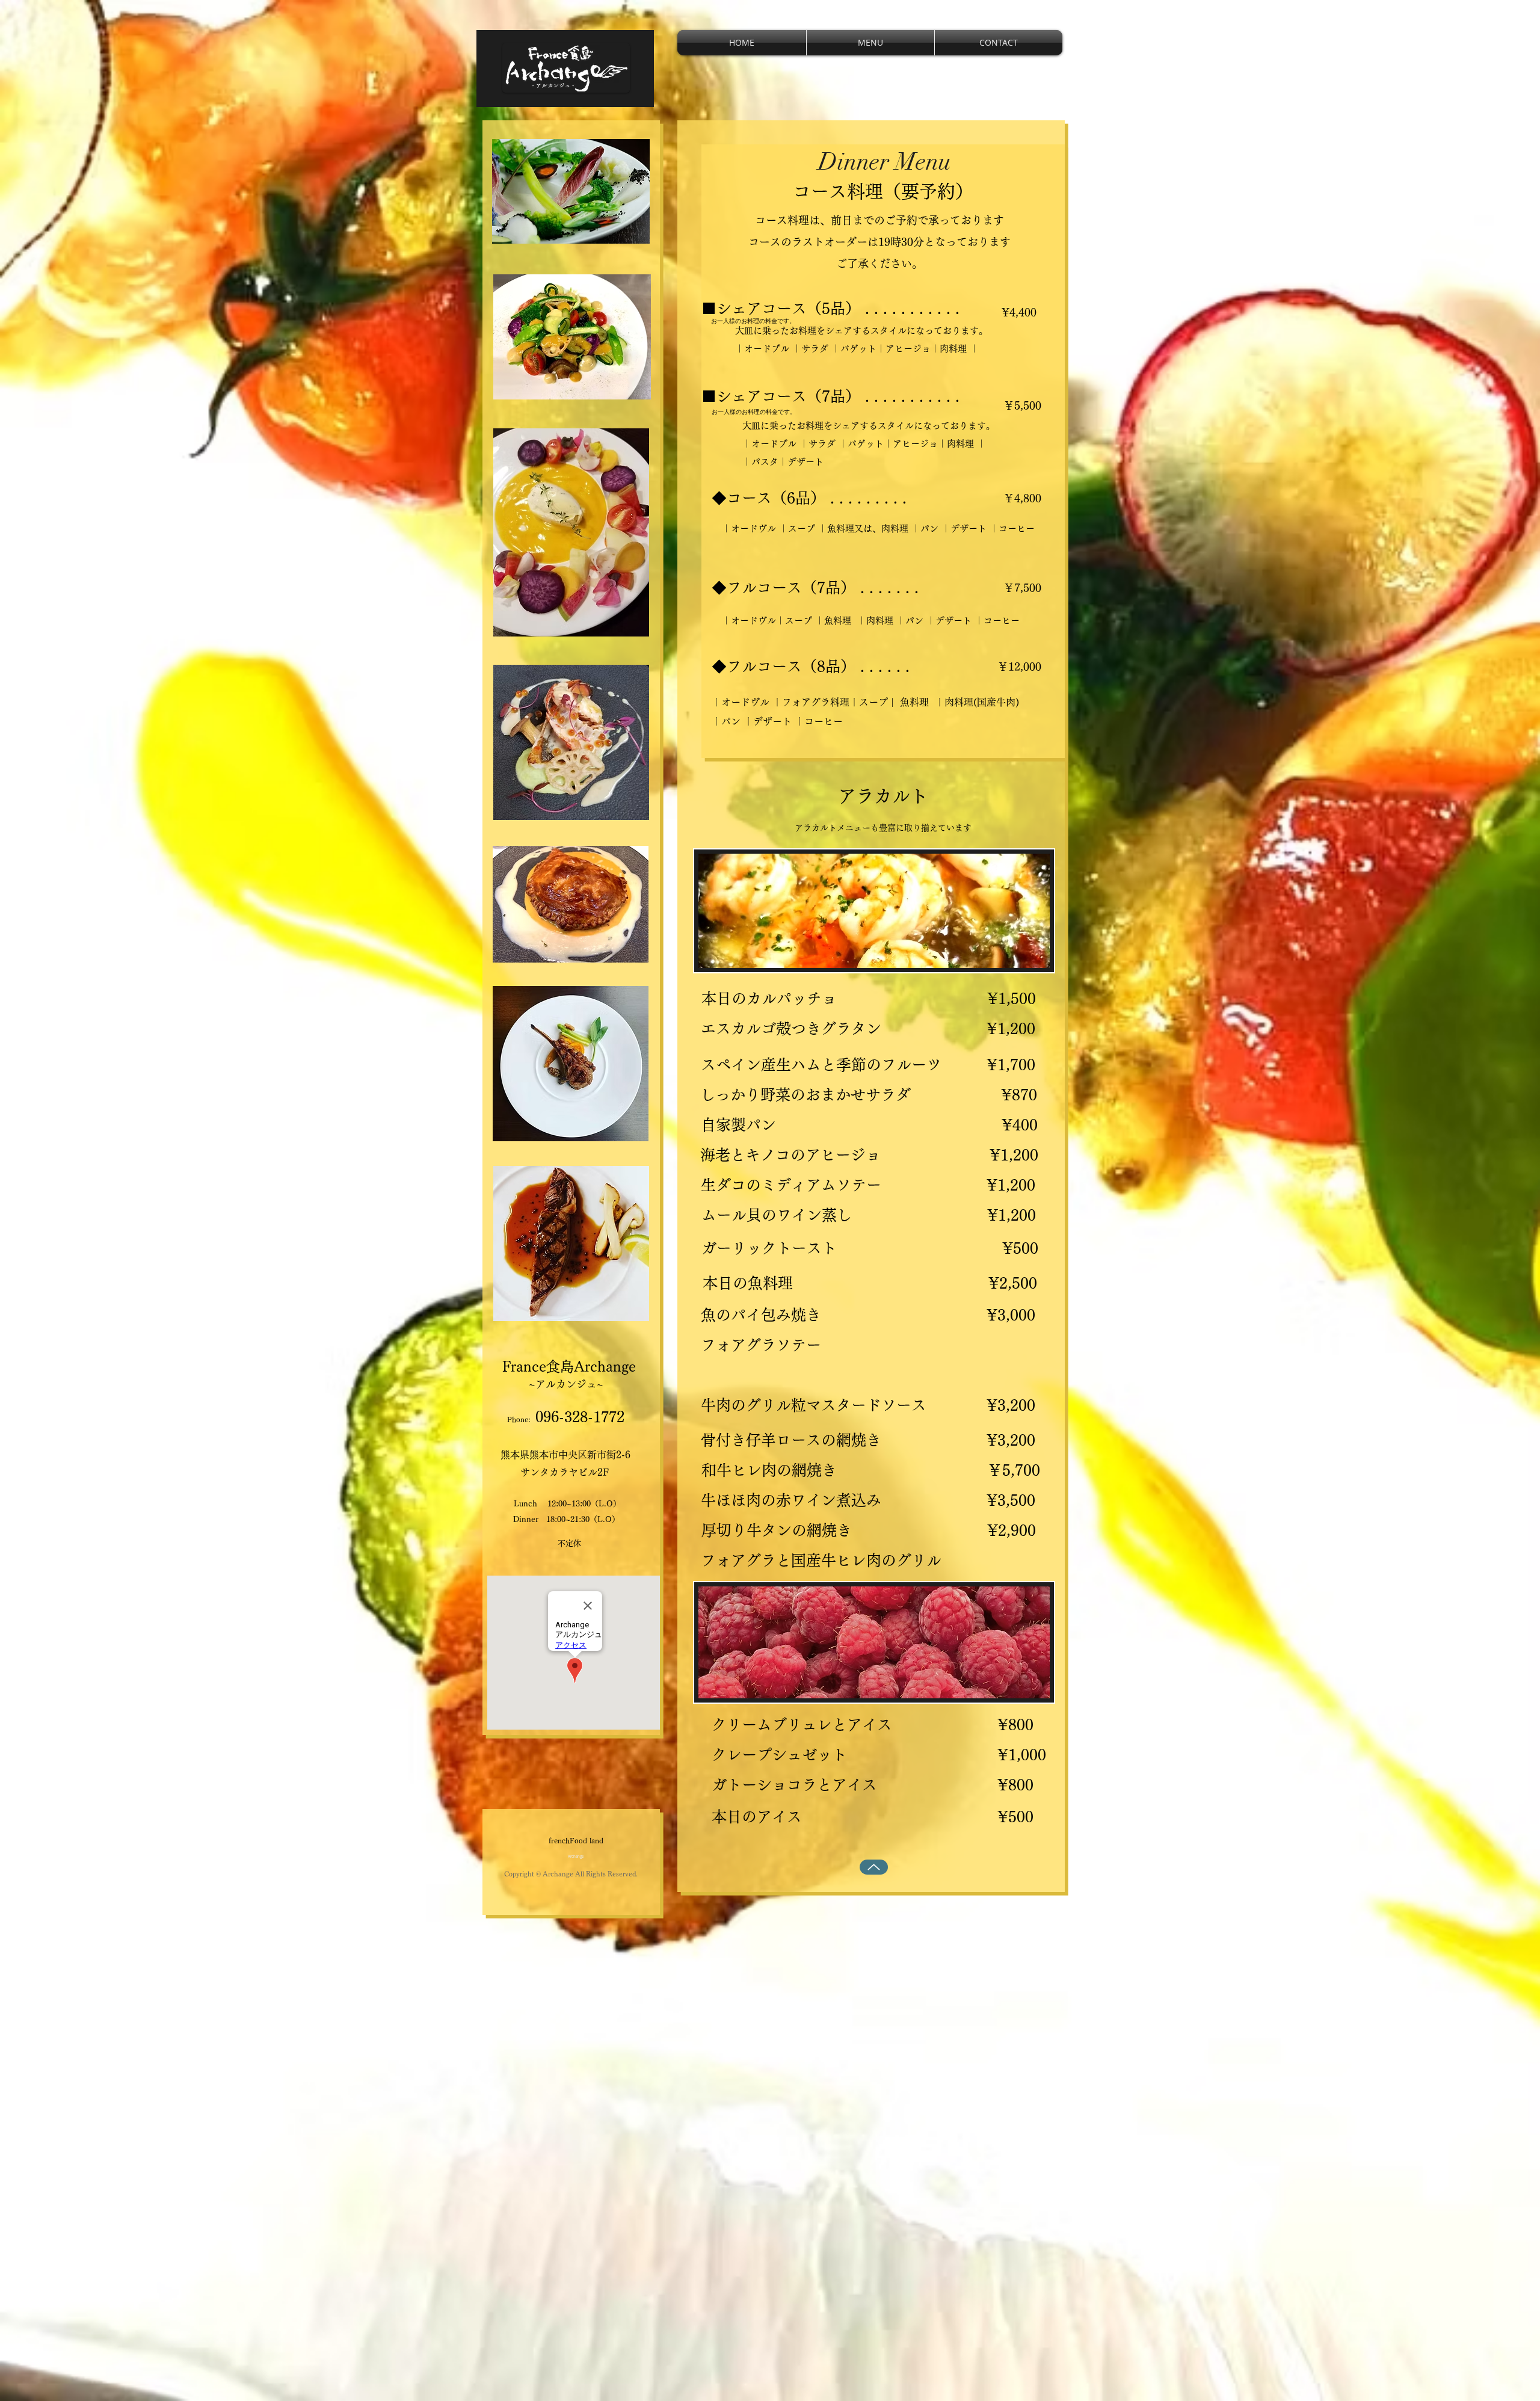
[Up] (874, 1867)
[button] (870, 43)
